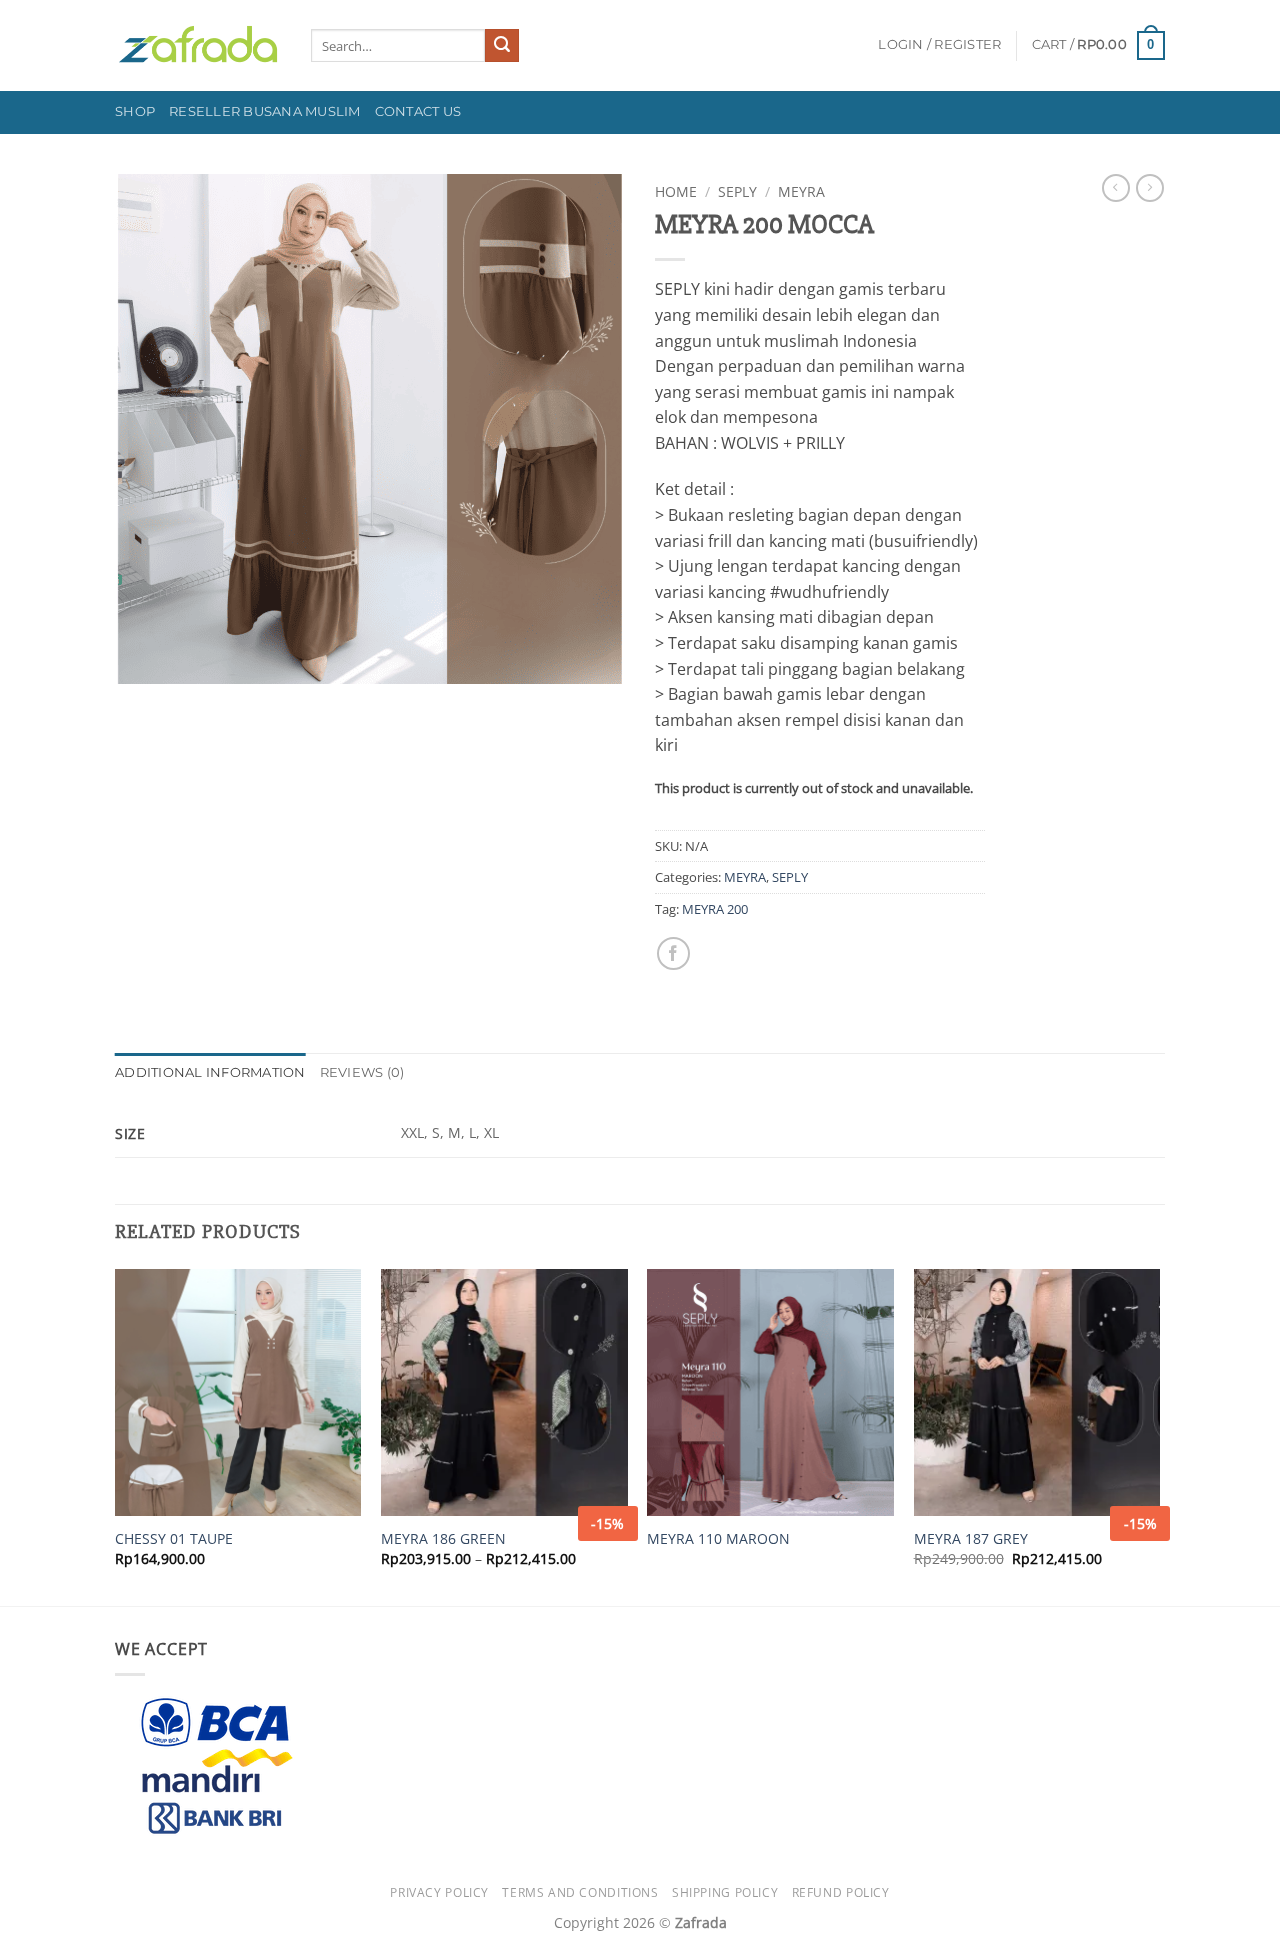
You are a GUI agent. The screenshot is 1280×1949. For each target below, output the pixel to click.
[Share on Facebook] (673, 953)
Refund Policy (841, 1892)
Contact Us (418, 111)
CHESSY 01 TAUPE (174, 1539)
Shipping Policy (725, 1892)
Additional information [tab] (210, 1072)
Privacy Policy (439, 1892)
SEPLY (737, 191)
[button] (939, 45)
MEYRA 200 (715, 909)
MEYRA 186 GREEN (443, 1539)
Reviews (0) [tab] (362, 1072)
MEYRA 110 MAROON (718, 1539)
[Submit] (502, 46)
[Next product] (1116, 188)
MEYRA (801, 191)
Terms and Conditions (580, 1892)
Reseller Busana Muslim (265, 111)
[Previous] (116, 1435)
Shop (135, 111)
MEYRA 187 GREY (971, 1539)
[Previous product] (1150, 188)
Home (676, 191)
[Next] (1159, 1435)
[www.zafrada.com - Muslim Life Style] (198, 45)
